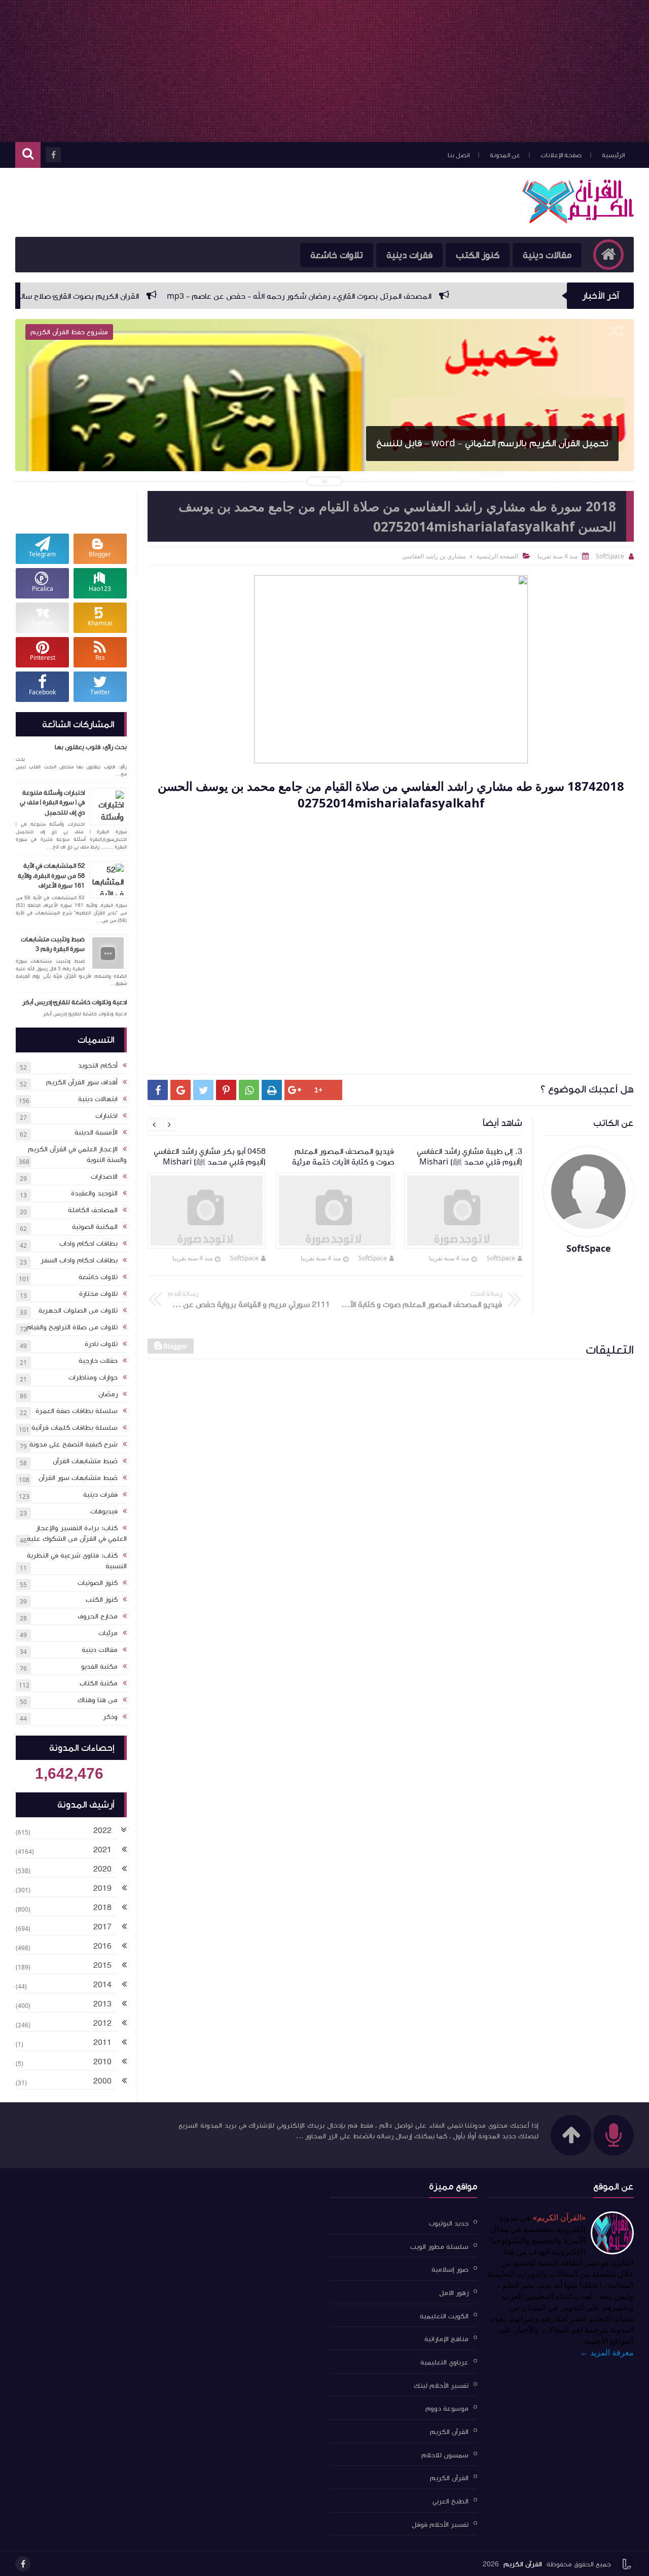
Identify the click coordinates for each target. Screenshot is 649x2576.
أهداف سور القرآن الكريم (82, 1082)
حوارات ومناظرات (93, 1378)
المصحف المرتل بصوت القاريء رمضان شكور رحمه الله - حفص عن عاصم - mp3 (440, 296)
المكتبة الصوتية (95, 1227)
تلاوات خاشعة (98, 1277)
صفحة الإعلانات (561, 155)
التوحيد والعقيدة (94, 1193)
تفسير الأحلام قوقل (440, 2524)
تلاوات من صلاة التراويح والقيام (72, 1327)
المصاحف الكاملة (93, 1210)
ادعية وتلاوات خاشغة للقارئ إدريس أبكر (75, 1002)
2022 (102, 1830)
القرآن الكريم (449, 2432)
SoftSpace (501, 1258)
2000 (102, 2081)
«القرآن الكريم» (559, 2217)
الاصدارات (104, 1177)
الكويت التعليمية (444, 2316)
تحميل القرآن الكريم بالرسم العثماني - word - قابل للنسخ (492, 443)
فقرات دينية (409, 255)
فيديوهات (104, 1511)
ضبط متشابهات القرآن (85, 1461)
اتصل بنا (459, 155)
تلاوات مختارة (98, 1294)
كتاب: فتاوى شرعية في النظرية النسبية (77, 1561)
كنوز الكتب (478, 255)
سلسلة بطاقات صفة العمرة (77, 1411)
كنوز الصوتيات (98, 1583)
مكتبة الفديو (99, 1667)
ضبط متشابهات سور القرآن (78, 1478)
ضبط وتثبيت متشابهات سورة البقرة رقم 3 (53, 944)
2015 (102, 1965)
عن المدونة (505, 155)
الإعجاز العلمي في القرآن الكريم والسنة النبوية (77, 1155)
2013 (102, 2004)
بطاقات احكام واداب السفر (79, 1260)
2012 (102, 2023)
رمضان (108, 1394)
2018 (102, 1908)
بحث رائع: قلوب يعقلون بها (91, 747)
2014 (102, 1985)
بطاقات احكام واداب (88, 1244)
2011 (102, 2042)
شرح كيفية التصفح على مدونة (74, 1444)
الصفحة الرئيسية (497, 556)
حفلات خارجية (98, 1361)
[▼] (124, 1831)
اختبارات (106, 1116)
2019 (102, 1888)
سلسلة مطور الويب (439, 2246)
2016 (102, 1946)
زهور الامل (454, 2293)
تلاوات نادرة (101, 1344)
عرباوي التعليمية (444, 2362)
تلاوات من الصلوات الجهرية (78, 1311)
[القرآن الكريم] (578, 221)
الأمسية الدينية (96, 1133)
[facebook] (23, 2564)
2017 (102, 1927)
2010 (102, 2062)
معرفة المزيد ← (607, 2352)
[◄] (124, 1851)
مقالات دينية (547, 255)
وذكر (110, 1717)
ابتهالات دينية (98, 1099)
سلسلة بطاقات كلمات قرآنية (75, 1428)
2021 (102, 1850)
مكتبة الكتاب (99, 1683)
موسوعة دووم (447, 2409)
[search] (28, 155)
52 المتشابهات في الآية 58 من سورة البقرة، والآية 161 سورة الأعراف (51, 876)
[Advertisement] (324, 71)
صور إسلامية (450, 2270)
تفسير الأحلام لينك (441, 2385)
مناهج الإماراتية (446, 2339)
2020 (102, 1869)
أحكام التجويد (98, 1066)
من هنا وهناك (98, 1700)
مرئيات (108, 1633)
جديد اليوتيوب (449, 2224)
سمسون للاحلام (445, 2455)
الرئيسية (613, 155)
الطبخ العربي (450, 2501)
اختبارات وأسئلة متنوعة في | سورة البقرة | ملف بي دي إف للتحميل (52, 803)
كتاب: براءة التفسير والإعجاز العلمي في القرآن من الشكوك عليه (77, 1533)
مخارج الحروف (98, 1616)
